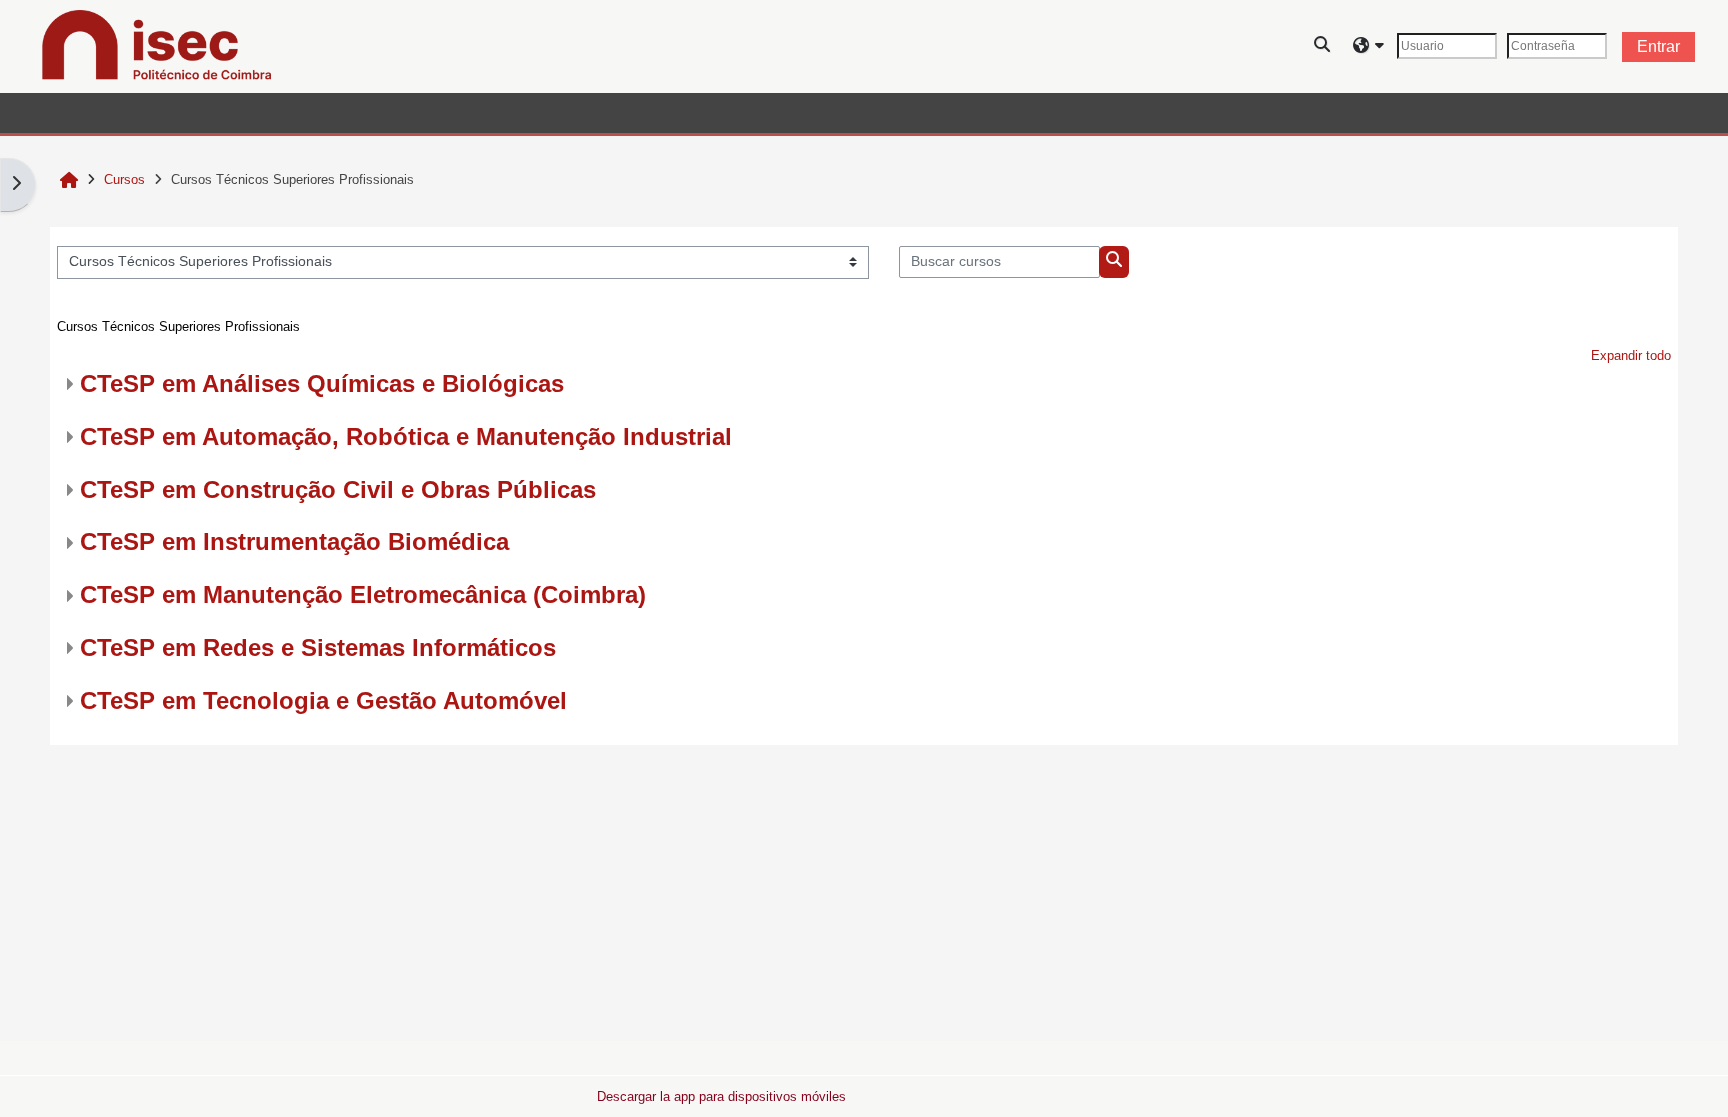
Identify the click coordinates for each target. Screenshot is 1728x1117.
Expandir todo (1631, 355)
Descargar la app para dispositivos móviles (721, 1096)
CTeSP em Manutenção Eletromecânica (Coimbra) (363, 594)
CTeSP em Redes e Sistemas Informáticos (318, 647)
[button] (1323, 46)
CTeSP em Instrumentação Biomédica (294, 541)
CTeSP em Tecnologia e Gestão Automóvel (323, 700)
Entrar (1658, 46)
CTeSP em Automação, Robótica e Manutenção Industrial (406, 436)
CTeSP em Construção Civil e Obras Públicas (338, 489)
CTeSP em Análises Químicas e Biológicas (322, 383)
